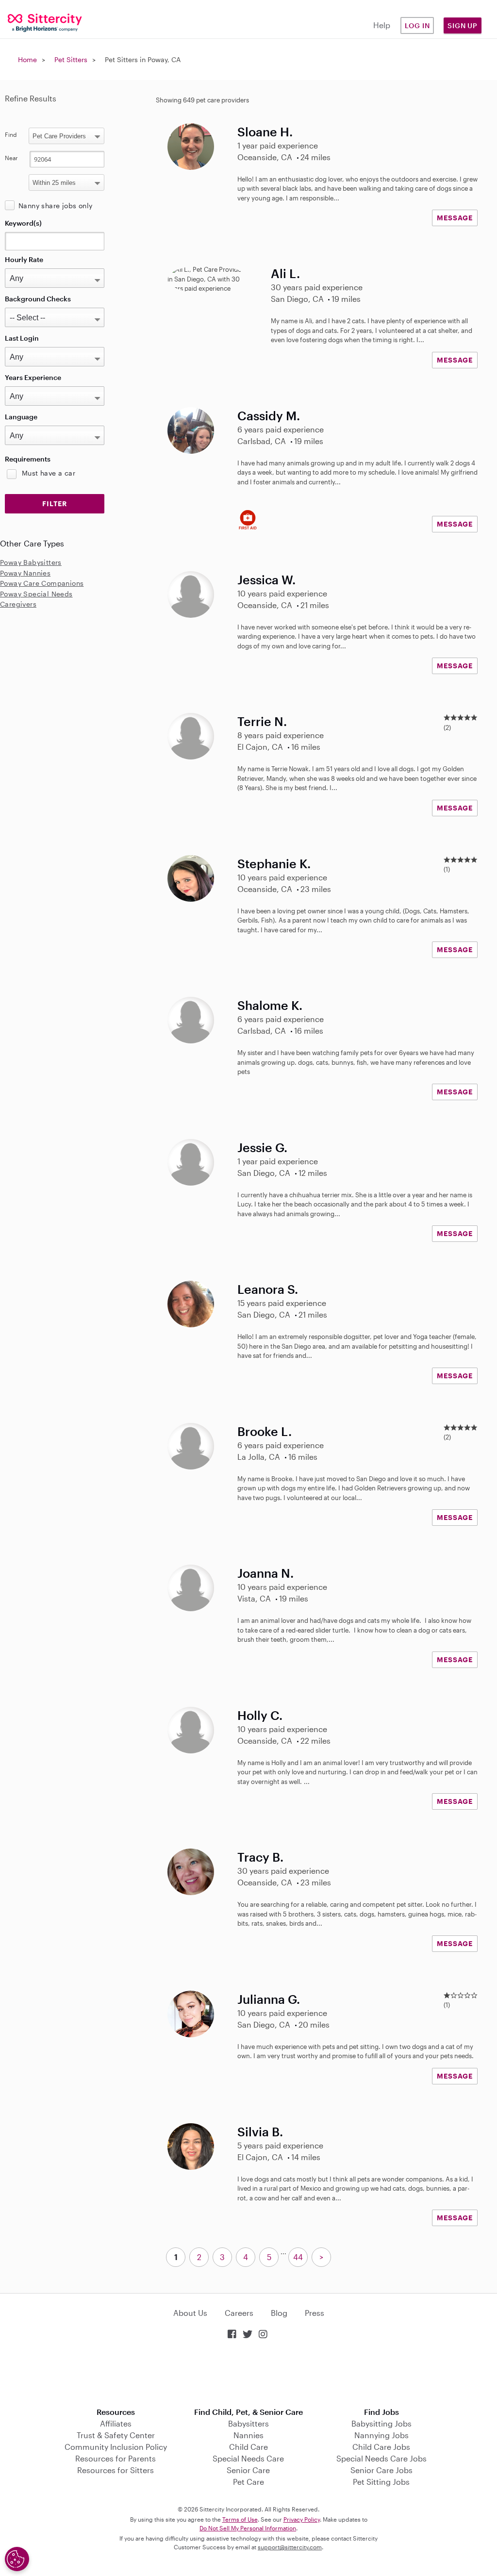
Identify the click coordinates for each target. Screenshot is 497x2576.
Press (315, 2313)
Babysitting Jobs (381, 2423)
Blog (279, 2313)
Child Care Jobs (381, 2447)
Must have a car (49, 473)
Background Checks (38, 299)
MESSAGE (455, 218)
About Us (190, 2313)
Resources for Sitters (116, 2470)
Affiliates (116, 2423)
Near (11, 158)
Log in (417, 25)
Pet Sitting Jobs (381, 2482)
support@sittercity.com (290, 2547)
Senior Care (248, 2470)
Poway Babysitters (31, 562)
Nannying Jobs (381, 2435)
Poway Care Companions (42, 583)
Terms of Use (240, 2519)
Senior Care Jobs (381, 2470)
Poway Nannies (25, 573)
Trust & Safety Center (116, 2435)
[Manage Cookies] (17, 2559)
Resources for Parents (116, 2458)
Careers (239, 2313)
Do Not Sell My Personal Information (248, 2528)
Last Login (22, 338)
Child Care (248, 2447)
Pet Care (248, 2482)
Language (21, 417)
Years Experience (33, 377)
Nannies (248, 2435)
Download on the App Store (248, 2374)
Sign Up (463, 25)
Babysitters (248, 2423)
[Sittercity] (41, 22)
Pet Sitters (71, 59)
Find (11, 134)
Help (382, 25)
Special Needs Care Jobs (381, 2458)
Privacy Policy (302, 2519)
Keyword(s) (23, 223)
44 (298, 2257)
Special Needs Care (248, 2458)
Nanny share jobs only (55, 206)
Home (27, 59)
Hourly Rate (24, 259)
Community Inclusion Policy (116, 2447)
